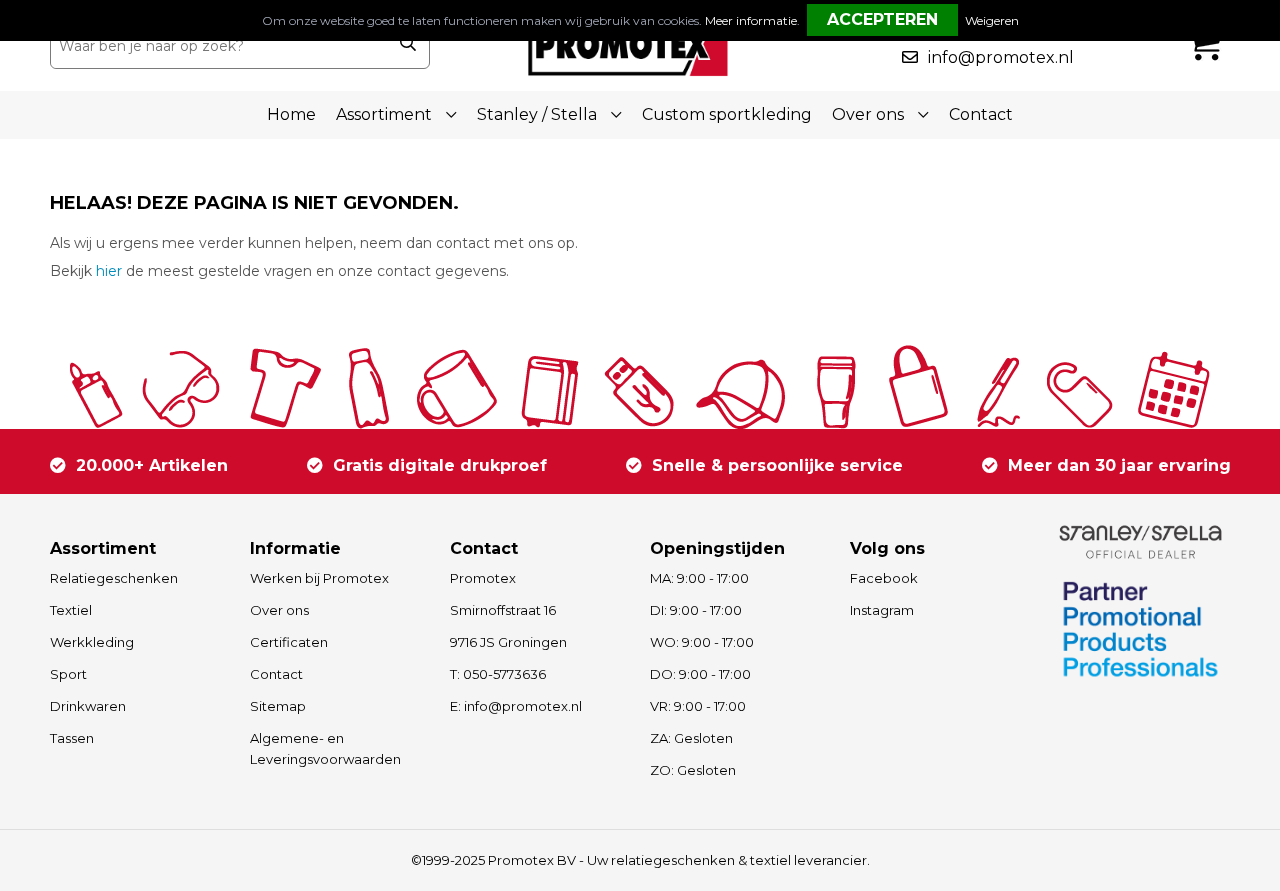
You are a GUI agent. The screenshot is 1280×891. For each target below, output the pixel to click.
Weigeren (992, 20)
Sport (68, 674)
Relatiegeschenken (114, 578)
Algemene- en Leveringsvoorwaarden (325, 748)
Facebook (884, 578)
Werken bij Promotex (319, 578)
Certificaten (289, 642)
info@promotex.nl (1001, 57)
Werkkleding (92, 642)
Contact (981, 114)
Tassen (72, 738)
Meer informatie (751, 20)
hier (109, 271)
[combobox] (218, 46)
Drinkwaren (88, 706)
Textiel (71, 610)
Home (291, 114)
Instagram (882, 610)
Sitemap (278, 706)
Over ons (279, 610)
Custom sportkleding (727, 114)
